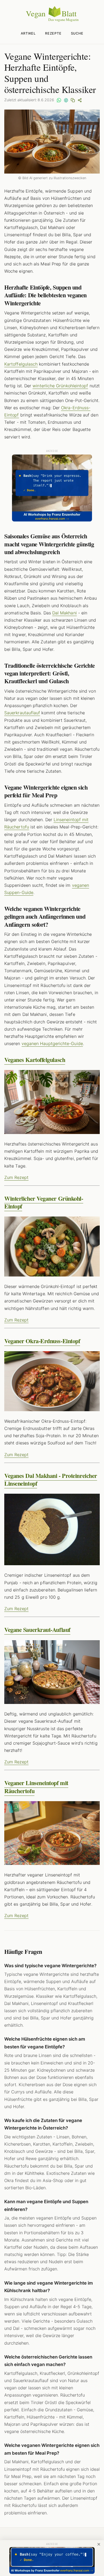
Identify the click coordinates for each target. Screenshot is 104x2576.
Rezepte (53, 33)
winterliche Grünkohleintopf (60, 386)
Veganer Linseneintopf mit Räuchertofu (36, 1787)
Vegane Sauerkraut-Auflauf (37, 1630)
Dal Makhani (65, 613)
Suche (77, 33)
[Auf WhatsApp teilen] (59, 100)
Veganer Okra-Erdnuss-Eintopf (42, 1341)
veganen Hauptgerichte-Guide (52, 1043)
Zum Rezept (16, 1177)
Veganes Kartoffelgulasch (35, 1060)
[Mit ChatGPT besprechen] (66, 100)
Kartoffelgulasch (21, 364)
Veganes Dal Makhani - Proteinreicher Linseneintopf (51, 1479)
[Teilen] (80, 100)
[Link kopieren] (73, 100)
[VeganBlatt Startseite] (52, 21)
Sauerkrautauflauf (22, 713)
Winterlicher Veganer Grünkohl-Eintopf (44, 1202)
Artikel (28, 33)
